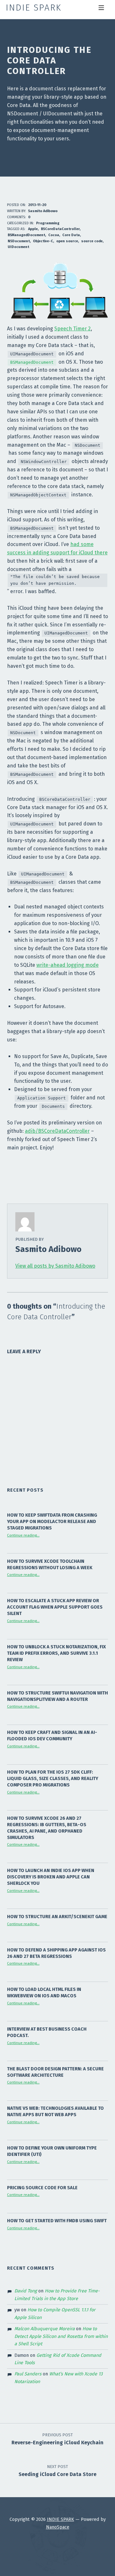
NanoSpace (58, 2527)
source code (92, 241)
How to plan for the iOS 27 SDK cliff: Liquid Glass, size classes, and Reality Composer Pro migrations (53, 1778)
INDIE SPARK (61, 2519)
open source (67, 241)
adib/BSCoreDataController (57, 1131)
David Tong (26, 2291)
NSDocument (19, 241)
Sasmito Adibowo (43, 211)
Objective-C (43, 241)
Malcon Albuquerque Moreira (45, 2329)
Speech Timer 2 (73, 329)
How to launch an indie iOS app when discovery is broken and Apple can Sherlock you (51, 1877)
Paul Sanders (28, 2374)
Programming (48, 223)
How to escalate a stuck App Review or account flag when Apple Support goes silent (55, 1607)
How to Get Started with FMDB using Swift (57, 2221)
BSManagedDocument (26, 235)
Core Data (71, 235)
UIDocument (18, 247)
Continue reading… (23, 1535)
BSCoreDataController (60, 229)
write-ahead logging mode (68, 965)
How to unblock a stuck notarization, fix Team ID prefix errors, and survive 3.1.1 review (56, 1653)
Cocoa (54, 235)
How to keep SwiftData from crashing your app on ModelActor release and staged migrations (52, 1521)
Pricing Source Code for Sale (42, 2188)
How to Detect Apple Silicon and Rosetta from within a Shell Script (61, 2336)
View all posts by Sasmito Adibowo (55, 1266)
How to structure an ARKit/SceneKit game (57, 1917)
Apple (33, 229)
